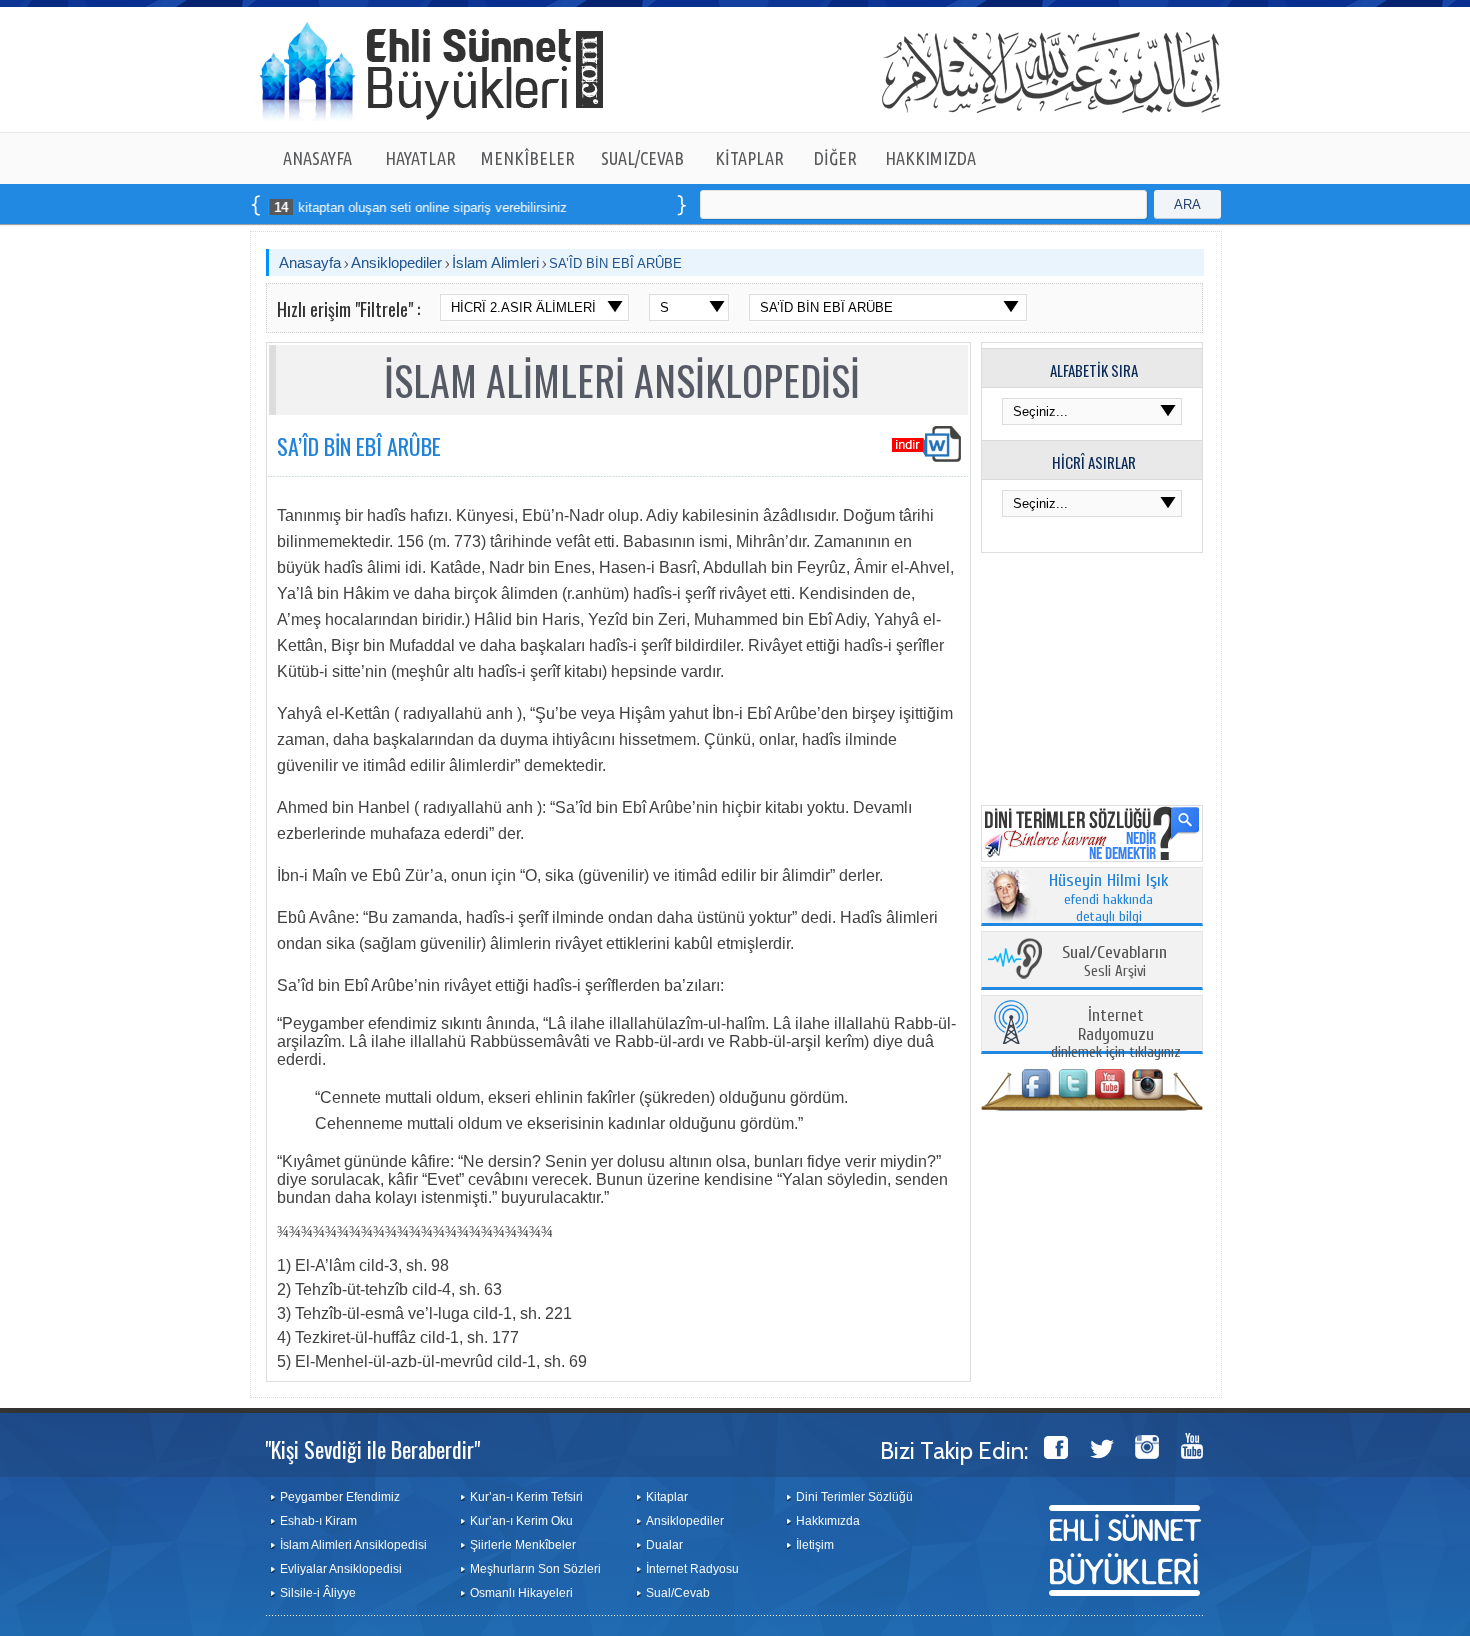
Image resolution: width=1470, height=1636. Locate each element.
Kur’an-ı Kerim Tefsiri (526, 1497)
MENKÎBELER (528, 158)
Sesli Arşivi (1114, 962)
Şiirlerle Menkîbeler (523, 1545)
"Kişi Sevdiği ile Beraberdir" (372, 1449)
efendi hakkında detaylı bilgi (1109, 899)
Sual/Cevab (678, 1593)
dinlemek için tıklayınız (1116, 1034)
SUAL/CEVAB (642, 158)
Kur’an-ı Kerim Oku (521, 1521)
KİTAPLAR (749, 158)
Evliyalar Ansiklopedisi (341, 1569)
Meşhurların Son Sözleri (535, 1569)
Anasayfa (310, 262)
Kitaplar (667, 1497)
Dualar (664, 1545)
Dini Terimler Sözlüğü (854, 1497)
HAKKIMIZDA (930, 158)
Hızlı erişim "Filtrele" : (348, 309)
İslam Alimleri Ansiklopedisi (353, 1545)
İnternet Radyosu (692, 1569)
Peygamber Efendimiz (340, 1497)
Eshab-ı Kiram (318, 1521)
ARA (1187, 204)
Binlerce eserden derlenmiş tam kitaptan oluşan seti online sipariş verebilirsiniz (291, 207)
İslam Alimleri (495, 262)
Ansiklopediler (396, 262)
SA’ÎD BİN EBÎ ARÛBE (615, 263)
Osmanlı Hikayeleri (521, 1593)
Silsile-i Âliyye (318, 1593)
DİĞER (835, 158)
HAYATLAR (420, 158)
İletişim (815, 1545)
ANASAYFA (317, 158)
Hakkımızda (828, 1521)
